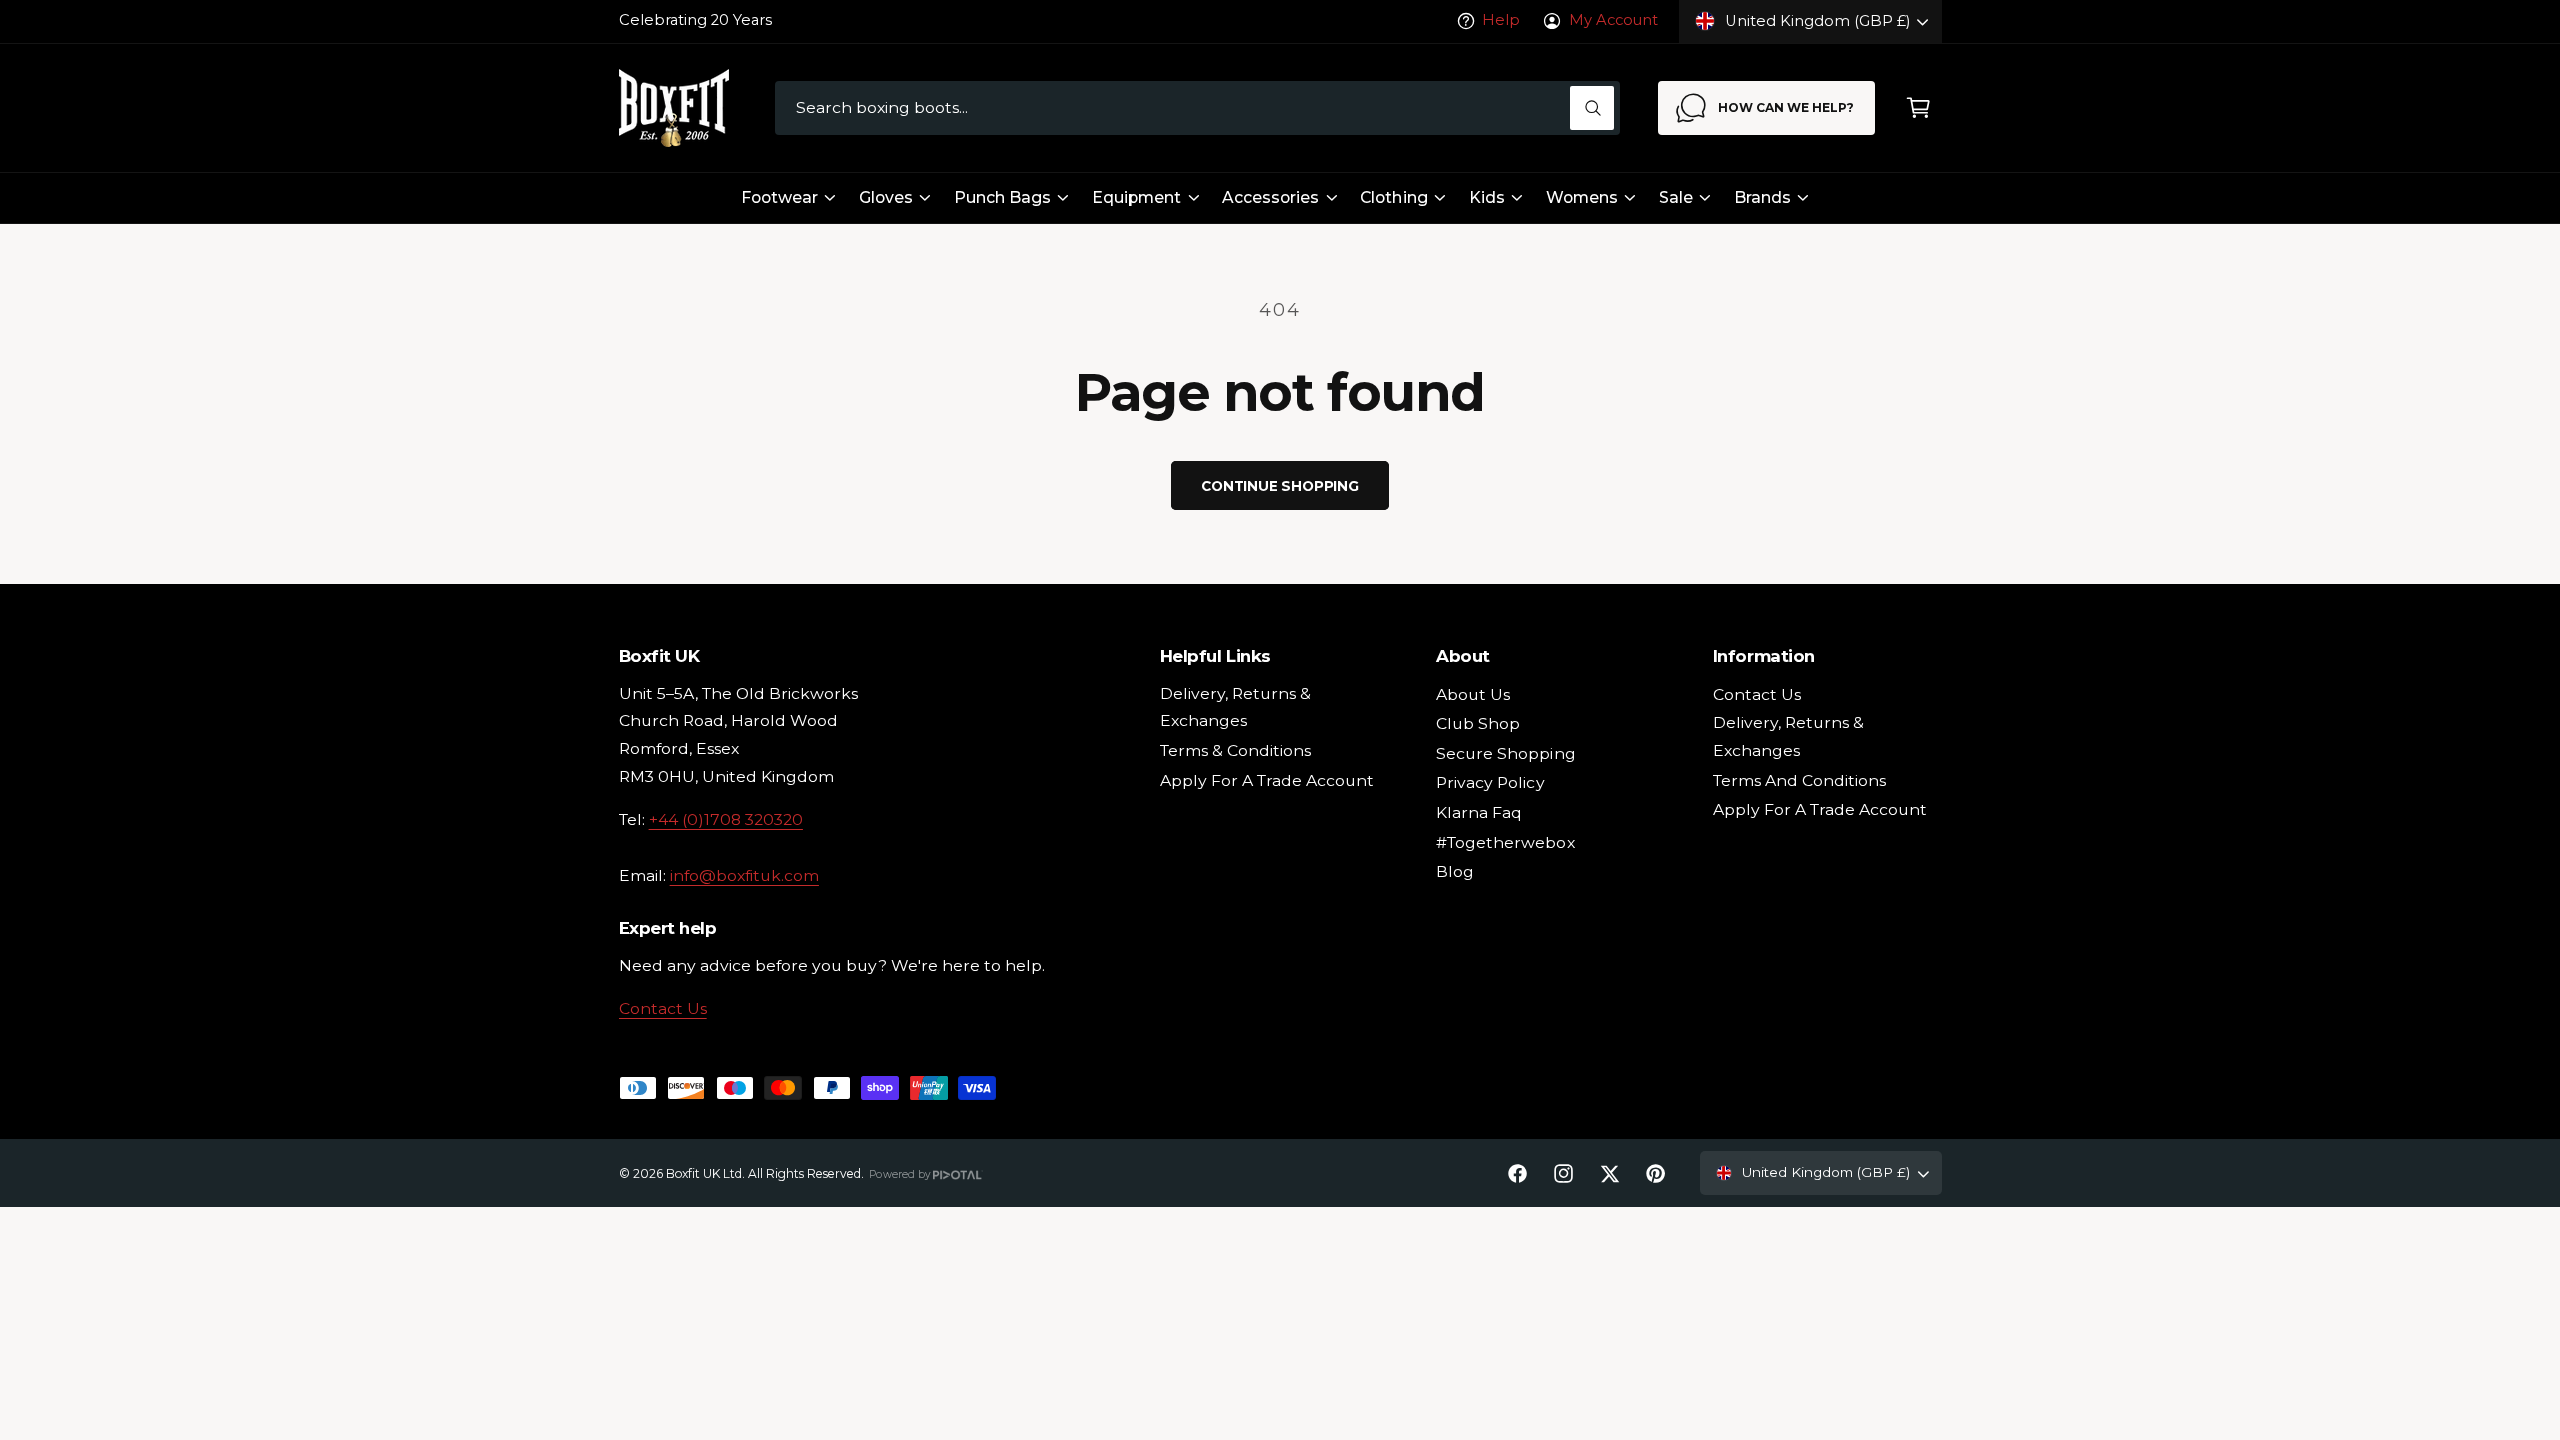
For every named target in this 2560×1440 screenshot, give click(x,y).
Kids (1487, 197)
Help (1501, 20)
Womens (1582, 197)
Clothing (1393, 197)
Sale (1676, 197)
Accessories (1270, 197)
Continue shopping (1280, 486)
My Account (1613, 20)
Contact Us (663, 1008)
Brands (1762, 197)
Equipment (1136, 197)
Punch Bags (1002, 197)
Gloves (886, 197)
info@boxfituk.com (744, 875)
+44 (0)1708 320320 (726, 819)
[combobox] (1197, 108)
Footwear (779, 197)
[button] (1918, 108)
